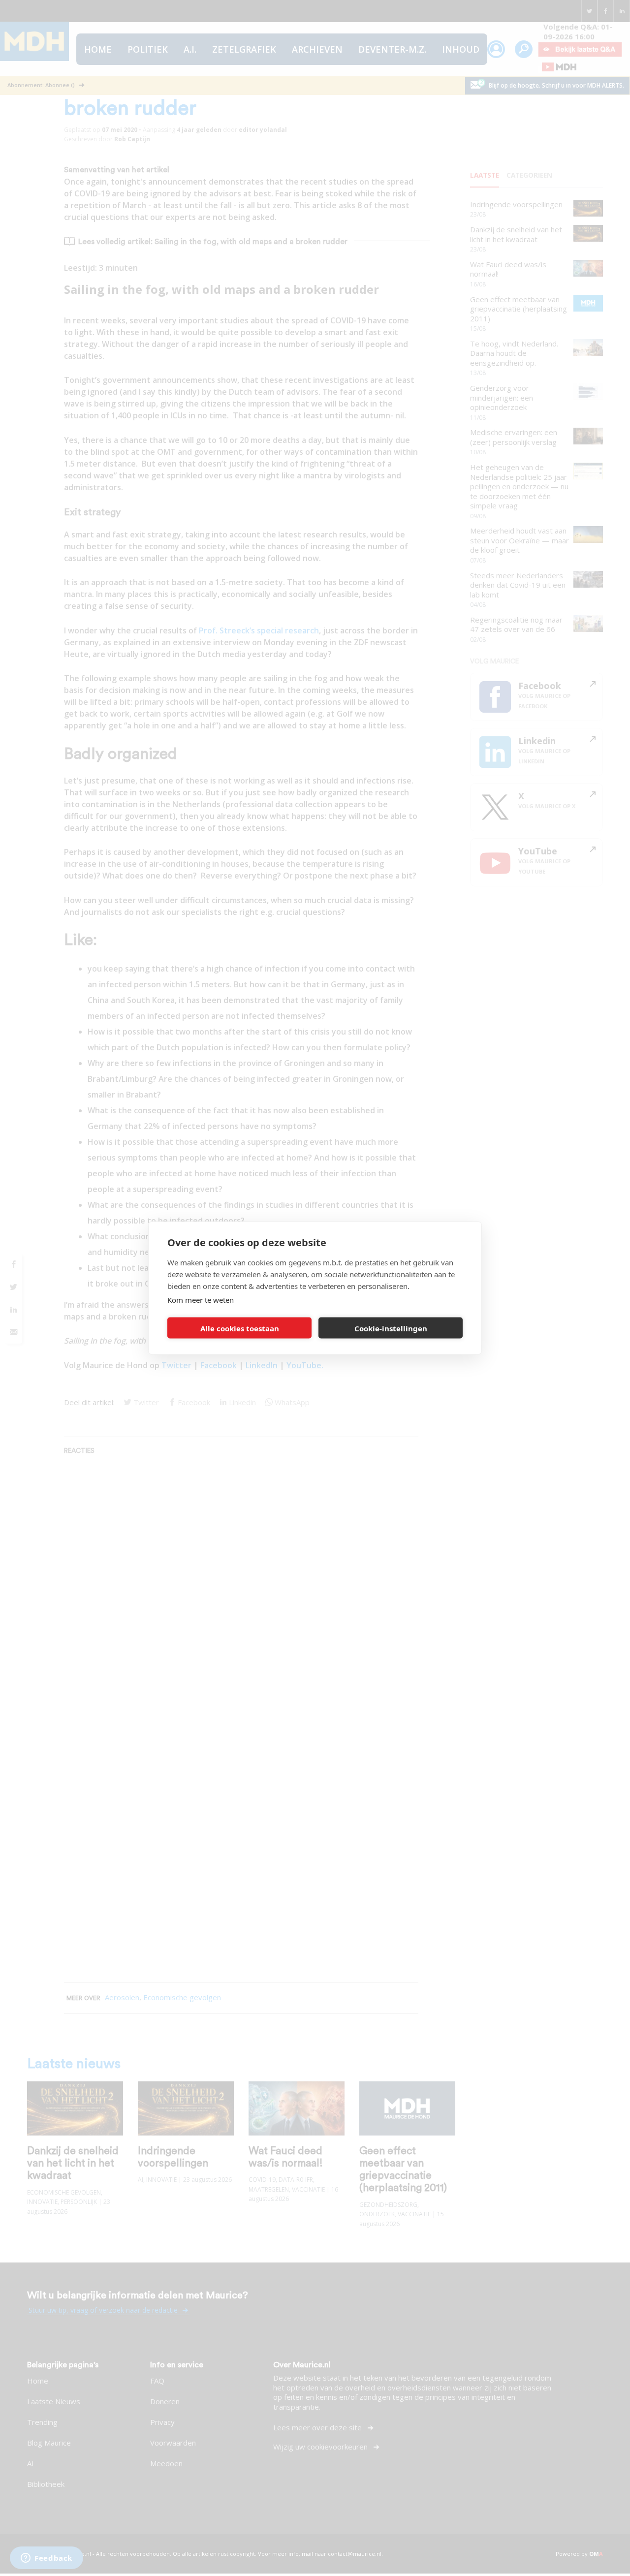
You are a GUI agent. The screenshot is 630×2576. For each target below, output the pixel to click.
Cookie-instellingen (391, 1328)
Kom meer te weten (201, 1300)
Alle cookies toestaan (240, 1328)
